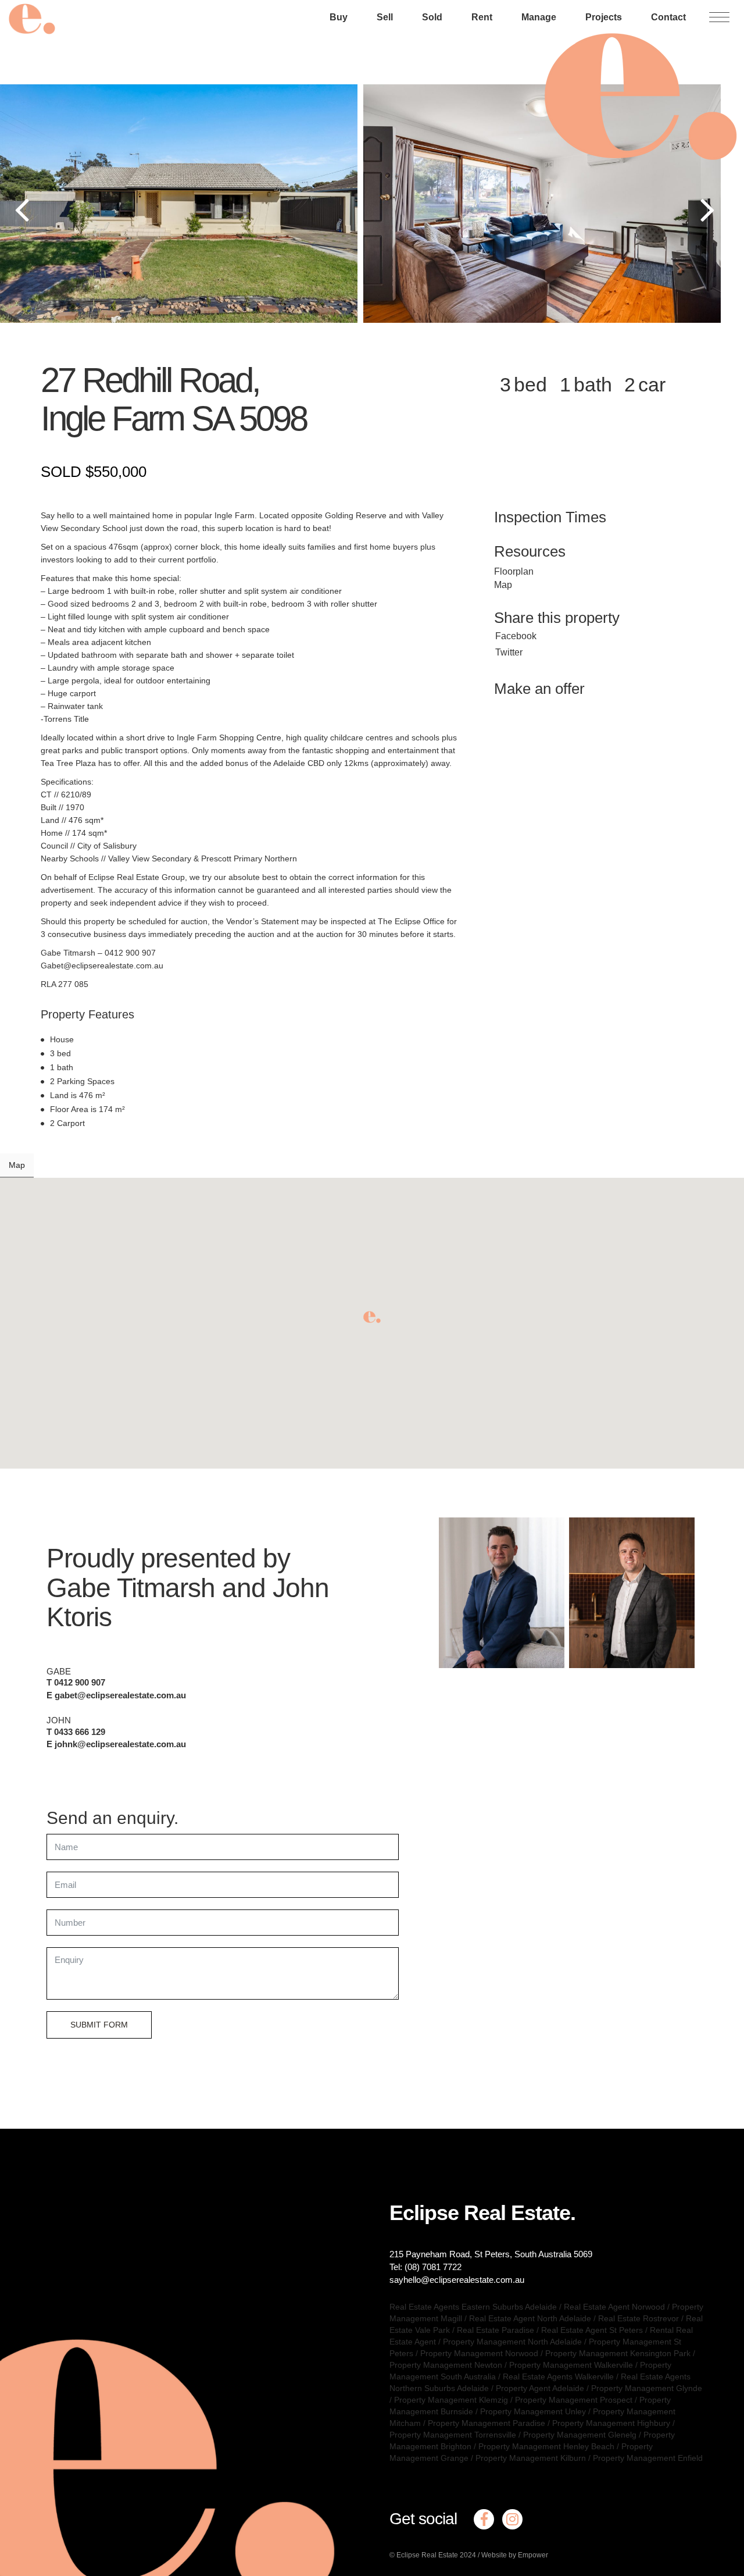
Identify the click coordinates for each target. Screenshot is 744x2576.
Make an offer (539, 689)
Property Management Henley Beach (546, 2446)
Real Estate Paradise (496, 2330)
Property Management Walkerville (571, 2365)
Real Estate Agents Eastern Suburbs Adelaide (473, 2307)
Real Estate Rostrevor (639, 2318)
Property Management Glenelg (580, 2435)
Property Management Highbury (611, 2423)
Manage (539, 17)
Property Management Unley (533, 2411)
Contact (668, 17)
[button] (372, 1317)
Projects (604, 17)
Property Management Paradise (487, 2423)
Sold (432, 17)
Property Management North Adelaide (512, 2342)
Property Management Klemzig (451, 2400)
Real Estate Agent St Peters (592, 2330)
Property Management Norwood (479, 2353)
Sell (385, 17)
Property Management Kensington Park (618, 2353)
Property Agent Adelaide (540, 2388)
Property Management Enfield (648, 2458)
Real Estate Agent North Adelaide (530, 2318)
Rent (482, 17)
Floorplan (514, 571)
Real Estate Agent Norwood (614, 2307)
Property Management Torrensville (453, 2435)
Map (503, 585)
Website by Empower (515, 2555)
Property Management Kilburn (531, 2458)
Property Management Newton (446, 2365)
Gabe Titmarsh (131, 1588)
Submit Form (99, 2025)
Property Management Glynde (647, 2388)
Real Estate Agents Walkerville (558, 2377)
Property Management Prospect (574, 2400)
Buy (339, 17)
